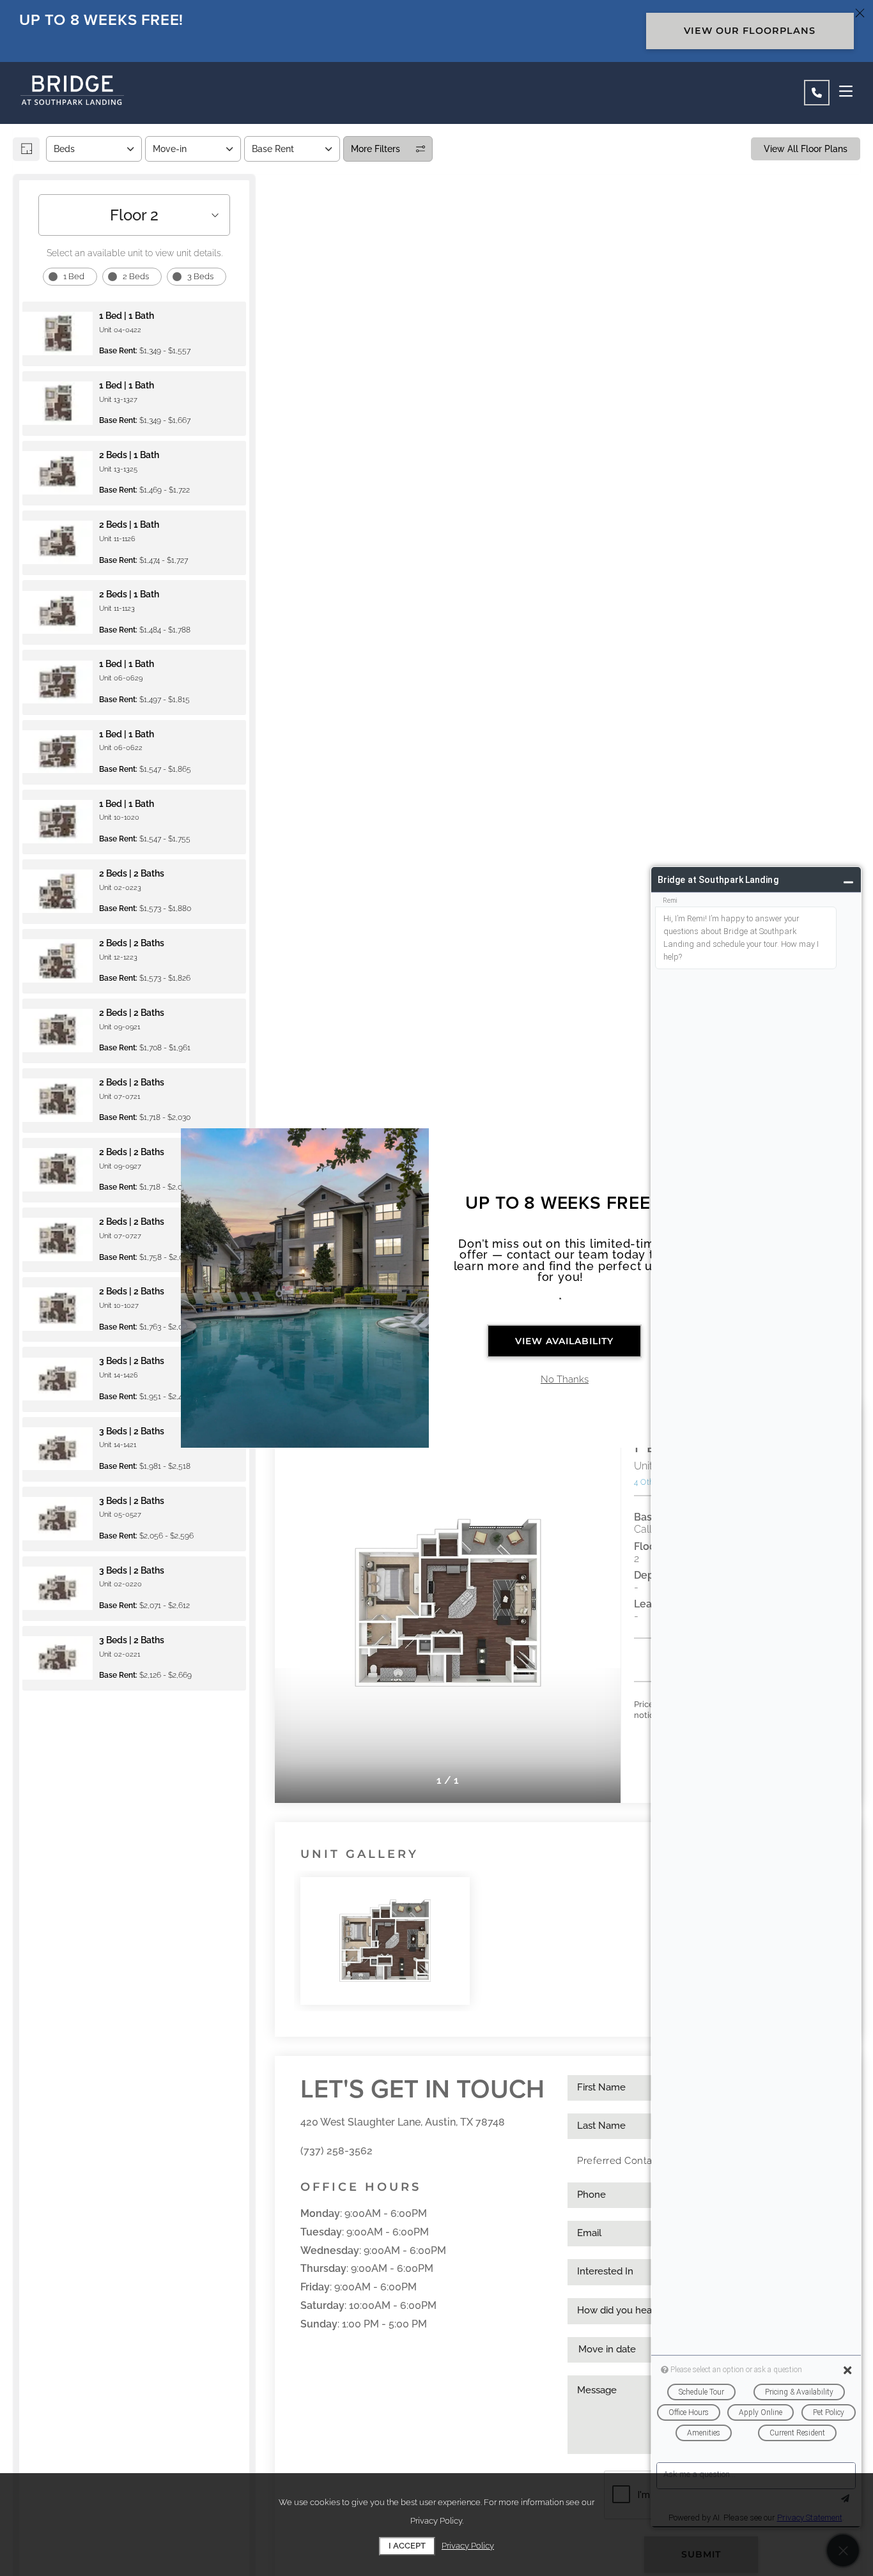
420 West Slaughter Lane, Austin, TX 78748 (403, 2122)
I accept (407, 2546)
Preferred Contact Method (639, 2161)
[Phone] (817, 93)
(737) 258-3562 (336, 2151)
